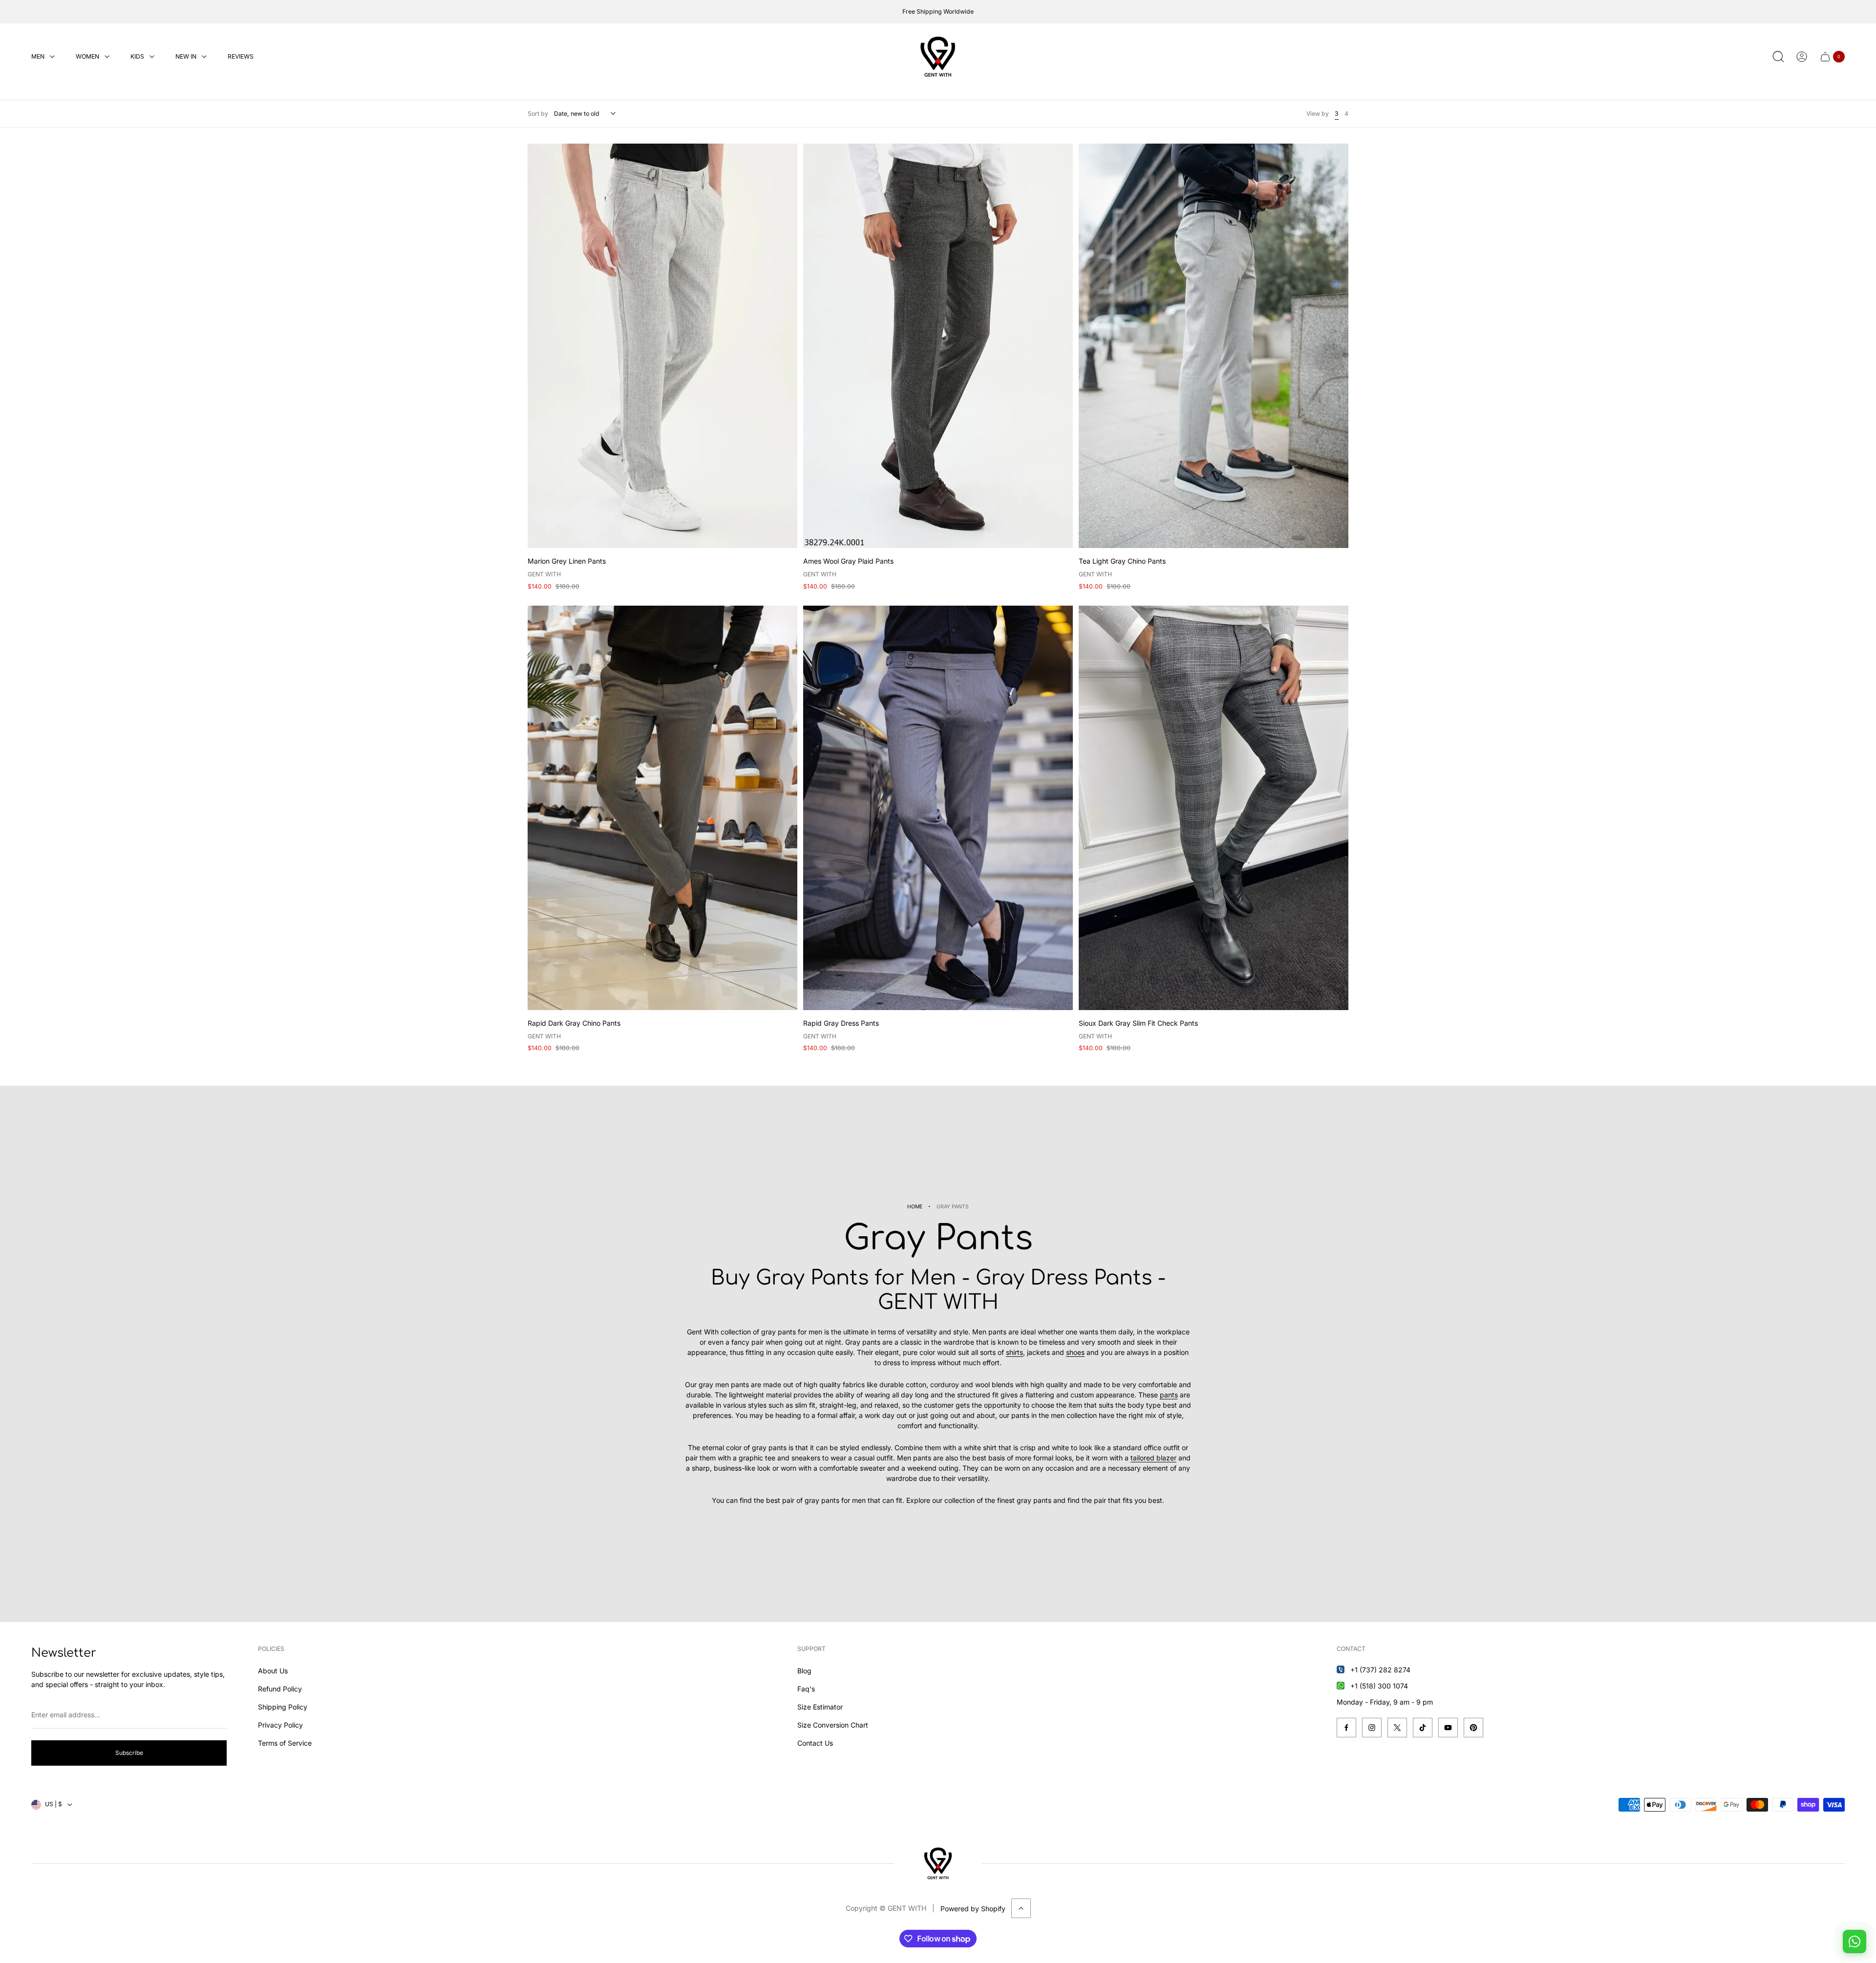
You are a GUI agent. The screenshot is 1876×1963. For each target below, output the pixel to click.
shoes (1075, 1352)
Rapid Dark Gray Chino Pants (574, 1023)
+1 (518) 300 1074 (1379, 1686)
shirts (1014, 1352)
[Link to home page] (938, 1863)
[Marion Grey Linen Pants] (662, 346)
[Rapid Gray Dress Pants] (938, 808)
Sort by (538, 114)
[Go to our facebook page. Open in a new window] (1346, 1728)
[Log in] (1802, 57)
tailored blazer (1153, 1458)
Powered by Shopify (973, 1909)
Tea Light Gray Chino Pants (1122, 561)
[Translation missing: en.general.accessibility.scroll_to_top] (1021, 1908)
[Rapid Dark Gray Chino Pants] (662, 808)
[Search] (1778, 57)
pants (1169, 1395)
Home (915, 1207)
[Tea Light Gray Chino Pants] (1214, 346)
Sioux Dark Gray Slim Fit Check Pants (1138, 1023)
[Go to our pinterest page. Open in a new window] (1473, 1728)
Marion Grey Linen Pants (567, 561)
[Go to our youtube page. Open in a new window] (1448, 1728)
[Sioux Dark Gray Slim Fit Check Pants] (1214, 808)
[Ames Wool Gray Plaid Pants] (938, 346)
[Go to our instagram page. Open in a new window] (1372, 1728)
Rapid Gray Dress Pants (841, 1023)
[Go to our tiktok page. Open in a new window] (1423, 1728)
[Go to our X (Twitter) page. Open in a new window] (1397, 1728)
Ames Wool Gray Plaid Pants (848, 561)
